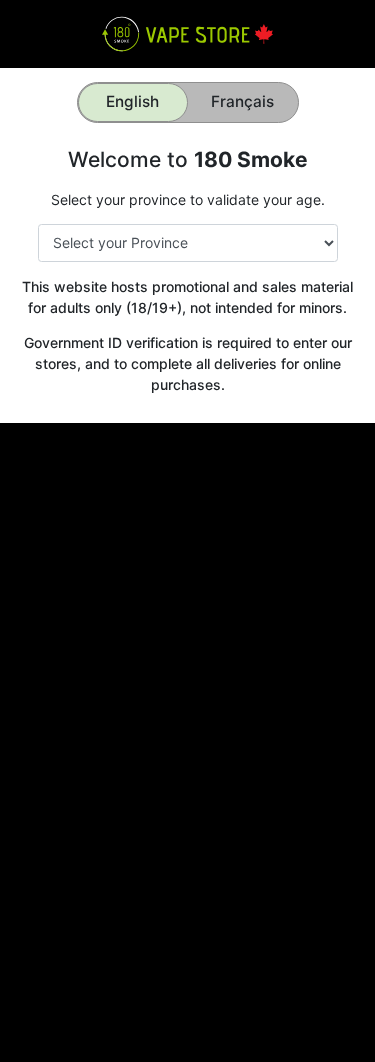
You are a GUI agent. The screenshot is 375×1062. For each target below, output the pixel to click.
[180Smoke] (187, 32)
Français (242, 101)
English (132, 101)
